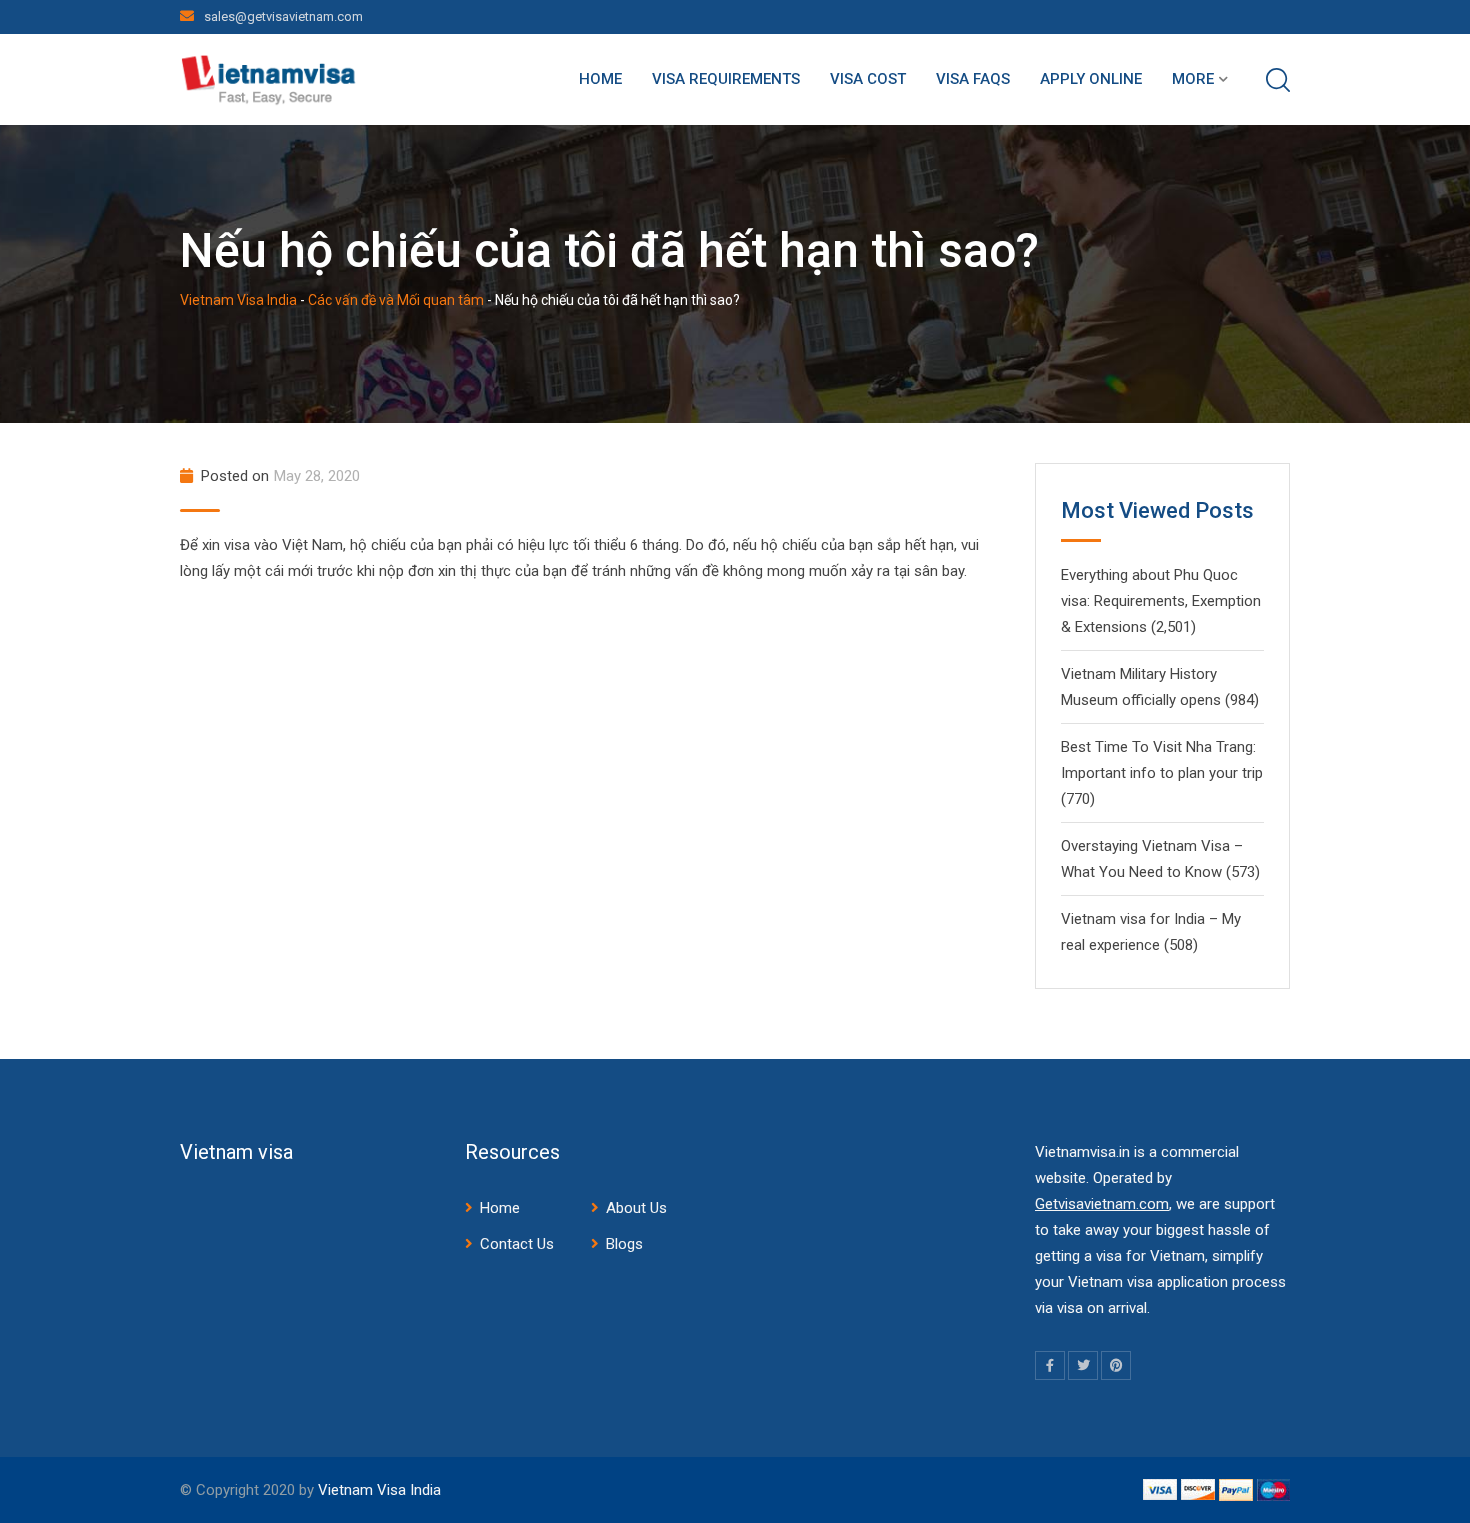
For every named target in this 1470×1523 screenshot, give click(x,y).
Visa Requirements (726, 79)
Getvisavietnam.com (1102, 1204)
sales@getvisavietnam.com (283, 16)
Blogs (624, 1244)
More (1193, 79)
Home (600, 79)
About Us (636, 1208)
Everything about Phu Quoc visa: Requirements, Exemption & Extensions (1161, 601)
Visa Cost (868, 79)
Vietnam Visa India (379, 1490)
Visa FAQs (973, 79)
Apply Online (1091, 79)
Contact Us (517, 1244)
